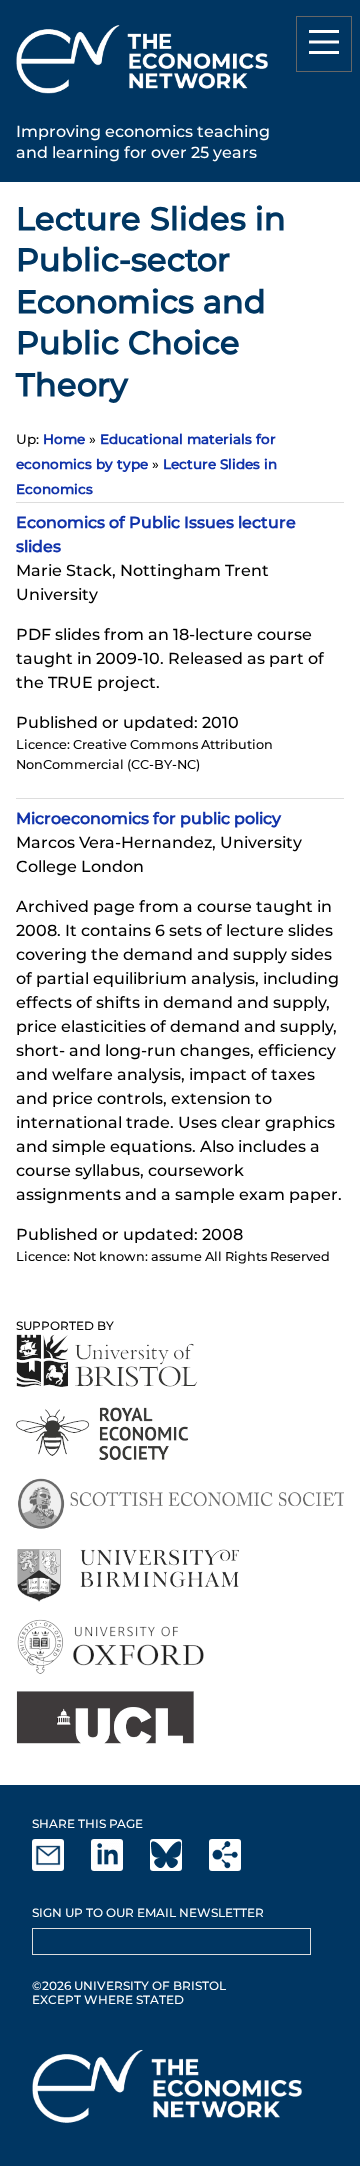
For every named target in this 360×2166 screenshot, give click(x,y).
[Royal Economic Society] (103, 1433)
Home (64, 439)
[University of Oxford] (112, 1646)
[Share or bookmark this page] (237, 1866)
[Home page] (142, 96)
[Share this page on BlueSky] (178, 1866)
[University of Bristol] (107, 1360)
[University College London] (105, 1717)
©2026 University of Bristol (129, 1985)
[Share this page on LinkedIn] (119, 1866)
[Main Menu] (324, 44)
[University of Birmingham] (127, 1575)
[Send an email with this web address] (60, 1866)
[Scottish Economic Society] (180, 1504)
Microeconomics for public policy (148, 818)
